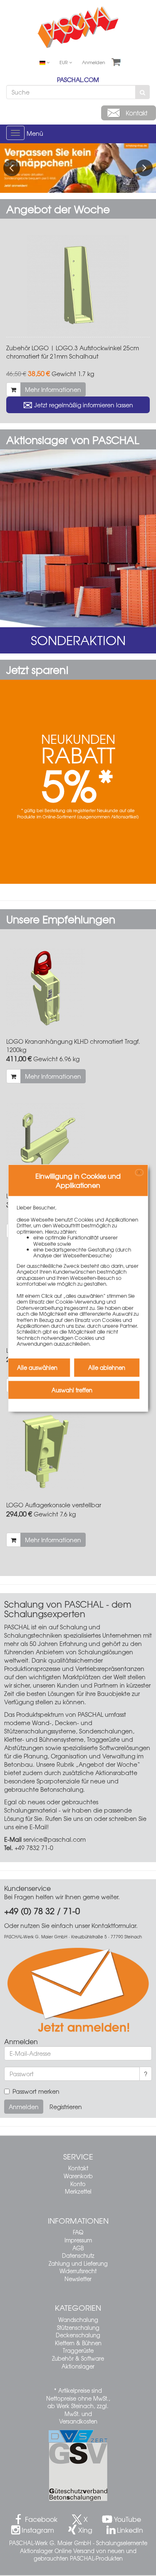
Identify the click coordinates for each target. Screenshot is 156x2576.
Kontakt (78, 2168)
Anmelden (94, 62)
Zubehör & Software (78, 2358)
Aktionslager (78, 2366)
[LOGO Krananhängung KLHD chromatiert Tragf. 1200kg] (78, 988)
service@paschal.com (54, 1839)
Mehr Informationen (53, 389)
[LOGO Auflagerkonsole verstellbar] (78, 1452)
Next (144, 168)
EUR (64, 62)
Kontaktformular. (115, 1925)
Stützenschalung (78, 2328)
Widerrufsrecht (78, 2271)
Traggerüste (78, 2350)
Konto (78, 2184)
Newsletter (78, 2279)
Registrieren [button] (66, 2107)
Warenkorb (78, 2176)
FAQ (78, 2232)
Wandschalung (78, 2320)
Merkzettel (78, 2191)
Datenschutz (78, 2256)
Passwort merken (36, 2091)
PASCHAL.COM (78, 80)
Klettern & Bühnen (78, 2343)
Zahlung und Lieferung (78, 2263)
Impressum (78, 2240)
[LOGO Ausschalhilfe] (78, 1143)
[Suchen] (142, 92)
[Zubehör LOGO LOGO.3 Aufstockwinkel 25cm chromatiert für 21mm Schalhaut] (78, 286)
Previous (12, 168)
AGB (78, 2248)
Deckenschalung (78, 2335)
